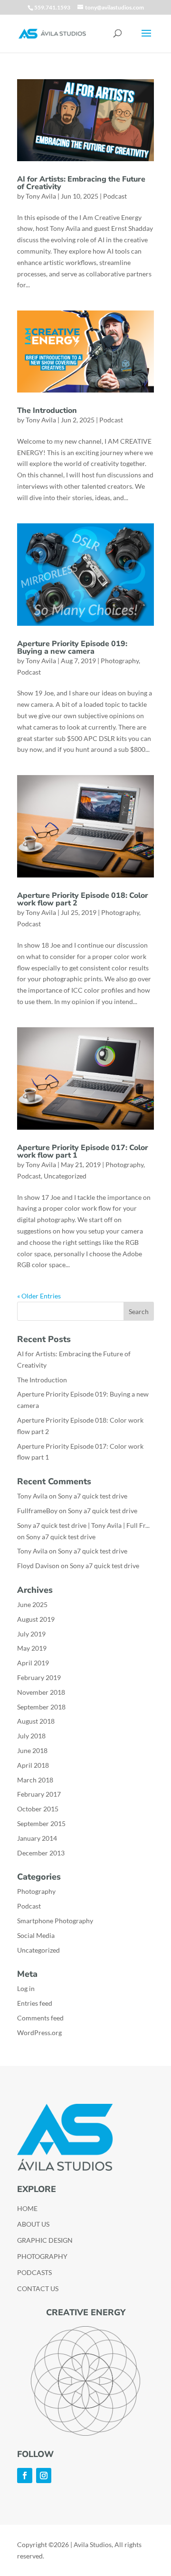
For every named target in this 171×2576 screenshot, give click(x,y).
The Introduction (47, 411)
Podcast (115, 196)
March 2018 (35, 1780)
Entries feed (35, 2003)
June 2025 (32, 1604)
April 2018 (33, 1765)
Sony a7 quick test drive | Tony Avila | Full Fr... (83, 1525)
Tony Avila (41, 196)
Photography (120, 661)
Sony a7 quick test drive (93, 1496)
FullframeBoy (37, 1511)
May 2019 (32, 1648)
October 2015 (38, 1809)
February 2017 (39, 1794)
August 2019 (36, 1619)
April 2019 (33, 1663)
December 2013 (41, 1853)
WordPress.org (39, 2032)
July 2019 (31, 1634)
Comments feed (40, 2018)
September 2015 (41, 1823)
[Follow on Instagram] (44, 2476)
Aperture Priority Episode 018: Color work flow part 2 (83, 899)
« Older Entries (39, 1296)
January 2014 (37, 1838)
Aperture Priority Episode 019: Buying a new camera (72, 648)
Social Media (36, 1935)
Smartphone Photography (55, 1921)
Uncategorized (65, 1176)
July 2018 (31, 1736)
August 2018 (36, 1721)
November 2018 (41, 1692)
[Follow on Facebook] (25, 2476)
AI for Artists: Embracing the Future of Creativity (81, 183)
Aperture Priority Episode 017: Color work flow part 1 (83, 1151)
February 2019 (39, 1677)
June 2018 (32, 1750)
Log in (26, 1988)
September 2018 (41, 1707)
